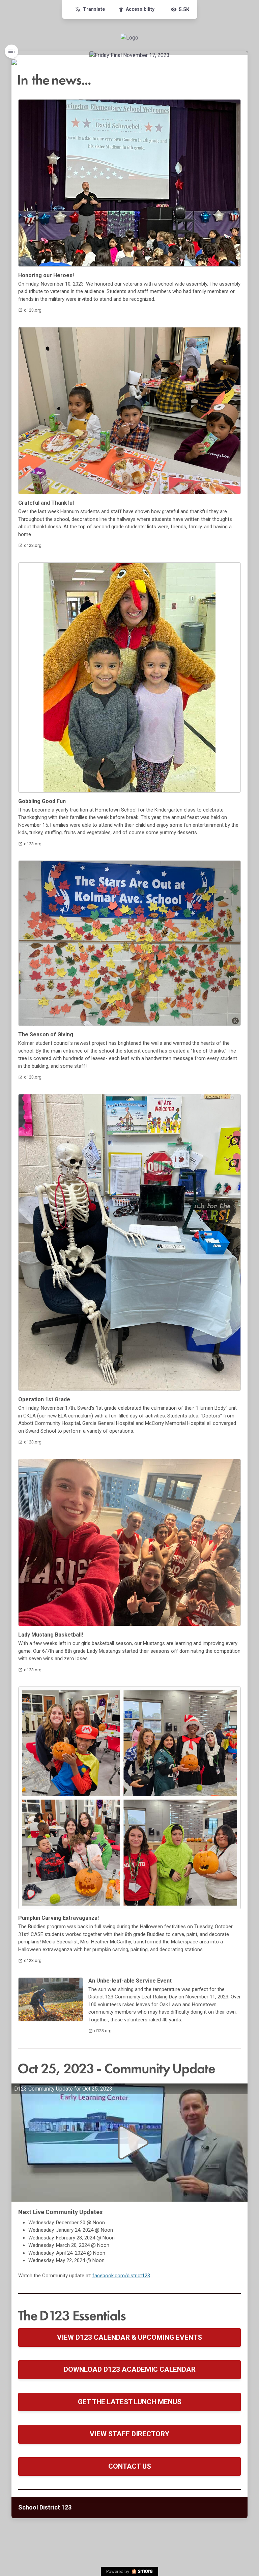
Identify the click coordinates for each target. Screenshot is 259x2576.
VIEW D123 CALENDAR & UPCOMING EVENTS (129, 2337)
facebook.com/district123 (121, 2276)
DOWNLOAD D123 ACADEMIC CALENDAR (130, 2369)
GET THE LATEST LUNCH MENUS (130, 2402)
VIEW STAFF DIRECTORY (129, 2434)
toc (11, 51)
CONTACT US (130, 2466)
